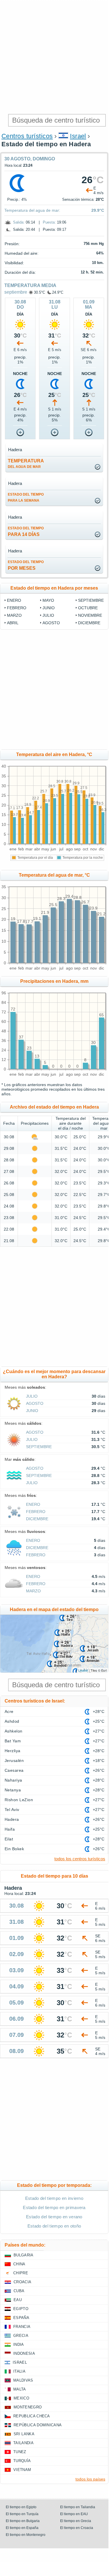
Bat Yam (13, 1741)
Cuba (19, 2291)
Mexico (21, 2398)
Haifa (10, 1829)
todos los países (90, 2479)
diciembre (89, 623)
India (19, 2345)
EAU (18, 2300)
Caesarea (14, 1770)
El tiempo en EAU (74, 2514)
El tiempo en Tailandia (78, 2507)
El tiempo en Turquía (22, 2514)
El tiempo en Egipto (21, 2507)
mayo (48, 600)
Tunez (20, 2452)
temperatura (26, 464)
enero (14, 600)
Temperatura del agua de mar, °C (54, 875)
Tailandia (23, 2443)
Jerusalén (14, 1761)
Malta (20, 2389)
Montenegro (28, 2407)
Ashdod (12, 1721)
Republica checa (32, 2416)
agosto (51, 623)
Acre (9, 1711)
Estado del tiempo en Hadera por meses (54, 588)
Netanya (13, 1790)
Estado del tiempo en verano (54, 2217)
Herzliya (13, 1751)
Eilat (9, 1839)
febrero (17, 608)
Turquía (22, 2461)
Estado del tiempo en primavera (54, 2207)
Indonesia (24, 2353)
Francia (22, 2327)
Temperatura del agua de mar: (32, 210)
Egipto (21, 2309)
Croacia (22, 2282)
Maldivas (23, 2380)
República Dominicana (38, 2425)
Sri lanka (24, 2434)
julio (48, 615)
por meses (26, 565)
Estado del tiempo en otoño (54, 2226)
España (21, 2318)
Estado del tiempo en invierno (54, 2198)
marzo (14, 615)
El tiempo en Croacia (77, 2528)
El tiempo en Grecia (76, 2521)
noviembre (90, 615)
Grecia (21, 2336)
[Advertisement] (54, 57)
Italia (19, 2371)
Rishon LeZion (19, 1800)
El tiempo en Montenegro (26, 2535)
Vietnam (22, 2470)
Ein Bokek (14, 1849)
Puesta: (49, 222)
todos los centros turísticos (80, 1859)
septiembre (16, 292)
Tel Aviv (12, 1810)
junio (49, 608)
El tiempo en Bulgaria (23, 2521)
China (19, 2264)
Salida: (19, 222)
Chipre (21, 2273)
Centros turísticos (27, 136)
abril (13, 623)
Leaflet (83, 1670)
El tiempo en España (22, 2528)
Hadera (12, 1819)
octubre (88, 608)
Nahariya (13, 1780)
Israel (78, 136)
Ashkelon (14, 1731)
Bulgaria (24, 2255)
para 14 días (26, 531)
